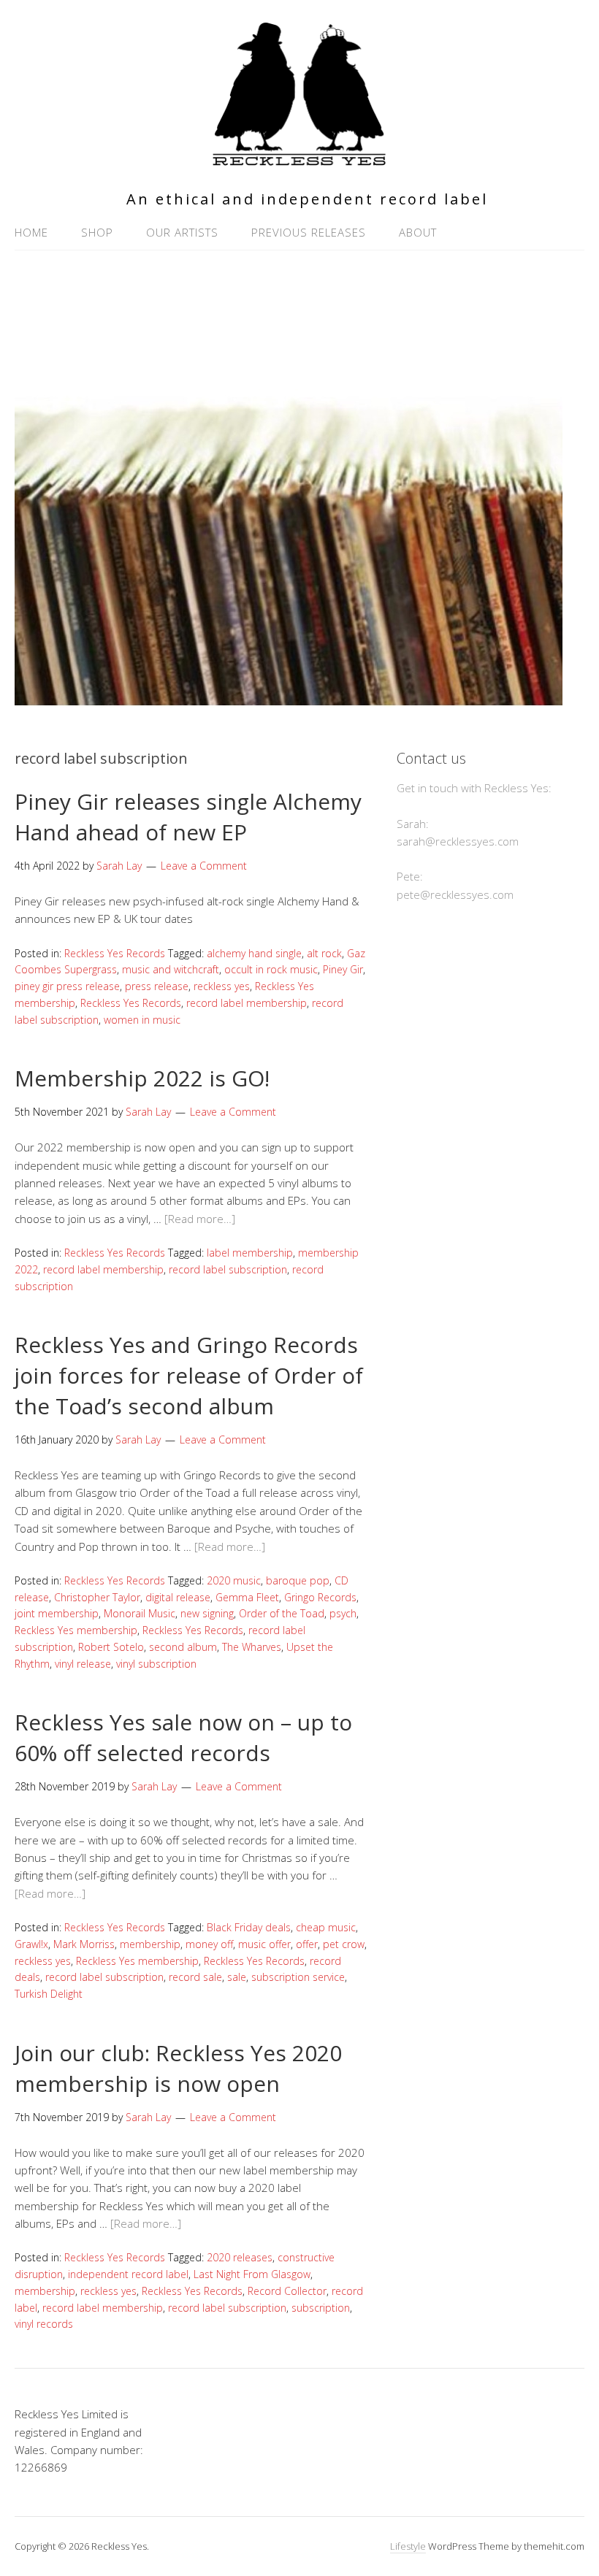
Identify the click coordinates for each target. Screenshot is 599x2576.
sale (237, 1977)
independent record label (128, 2274)
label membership (250, 1253)
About (418, 232)
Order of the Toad (282, 1613)
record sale (195, 1977)
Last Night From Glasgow (252, 2274)
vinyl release (83, 1664)
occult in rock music (271, 969)
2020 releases (240, 2257)
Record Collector (287, 2291)
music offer (264, 1944)
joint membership (57, 1613)
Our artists (182, 232)
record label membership (247, 1003)
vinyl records (44, 2324)
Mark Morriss (84, 1944)
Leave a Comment (204, 866)
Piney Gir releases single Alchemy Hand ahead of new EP (188, 817)
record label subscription (228, 1269)
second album (183, 1647)
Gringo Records (320, 1597)
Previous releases (309, 232)
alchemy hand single (254, 953)
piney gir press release (67, 986)
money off (209, 1944)
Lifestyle (408, 2546)
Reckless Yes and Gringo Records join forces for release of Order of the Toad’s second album (189, 1375)
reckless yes (222, 986)
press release (157, 986)
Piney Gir (343, 969)
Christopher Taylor (97, 1597)
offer (307, 1944)
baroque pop (298, 1580)
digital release (178, 1597)
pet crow (344, 1944)
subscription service (298, 1977)
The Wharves (252, 1647)
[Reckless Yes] (299, 160)
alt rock (324, 953)
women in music (142, 1020)
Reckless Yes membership (76, 1630)
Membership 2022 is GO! (142, 1078)
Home (31, 232)
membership (150, 1944)
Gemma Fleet (247, 1597)
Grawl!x (31, 1944)
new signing (207, 1613)
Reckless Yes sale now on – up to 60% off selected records (183, 1737)
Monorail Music (140, 1613)
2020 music (234, 1580)
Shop (97, 232)
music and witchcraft (171, 969)
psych (343, 1613)
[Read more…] (200, 1219)
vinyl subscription (156, 1664)
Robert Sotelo (111, 1647)
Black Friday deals (249, 1927)
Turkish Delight (49, 1994)
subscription (321, 2308)
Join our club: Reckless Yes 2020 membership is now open (178, 2068)
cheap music (326, 1927)
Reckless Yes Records (115, 953)
